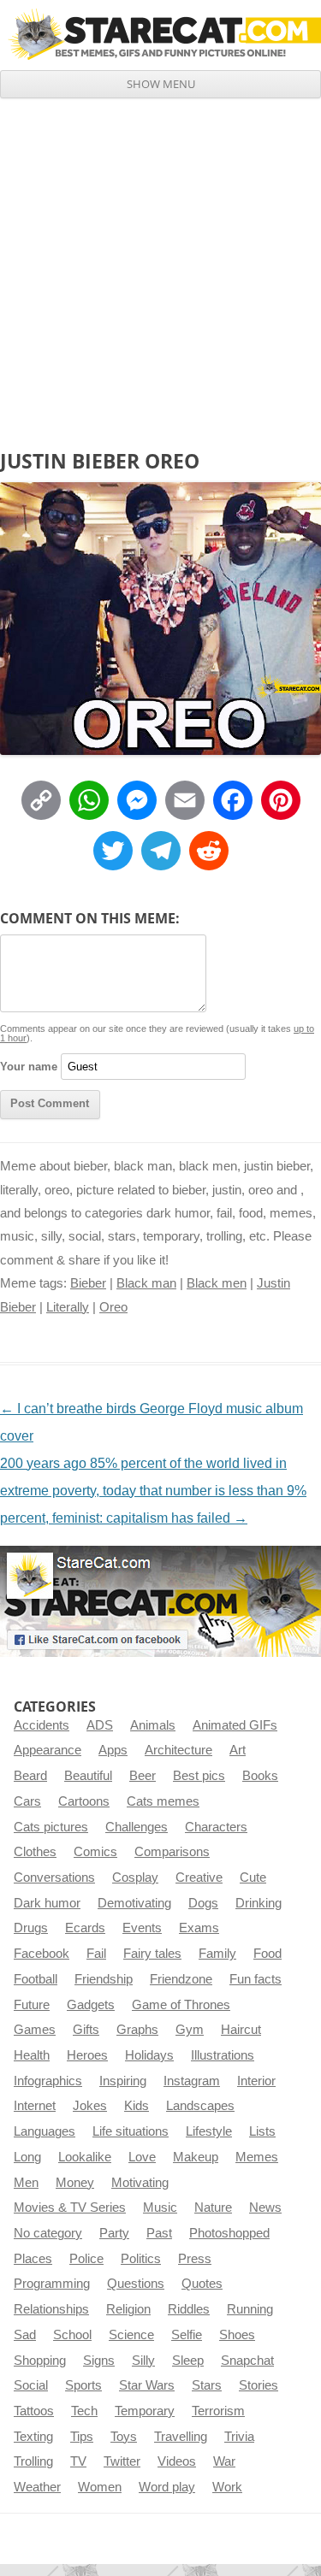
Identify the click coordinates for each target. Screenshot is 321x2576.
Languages (45, 2131)
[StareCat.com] (160, 34)
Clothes (35, 1852)
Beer (143, 1776)
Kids (137, 2106)
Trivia (239, 2437)
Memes (257, 2157)
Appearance (48, 1750)
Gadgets (91, 2005)
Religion (128, 2309)
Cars (27, 1801)
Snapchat (247, 2361)
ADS (100, 1725)
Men (26, 2183)
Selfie (187, 2335)
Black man (146, 1283)
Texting (33, 2437)
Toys (124, 2437)
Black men (217, 1283)
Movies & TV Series (70, 2208)
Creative (199, 1877)
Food (267, 1954)
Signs (99, 2361)
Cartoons (84, 1801)
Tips (82, 2437)
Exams (199, 1928)
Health (32, 2055)
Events (142, 1928)
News (265, 2208)
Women (100, 2487)
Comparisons (172, 1852)
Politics (141, 2259)
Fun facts (256, 1979)
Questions (136, 2284)
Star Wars (147, 2385)
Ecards (85, 1928)
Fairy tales (152, 1954)
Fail (96, 1954)
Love (142, 2157)
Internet (35, 2106)
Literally (68, 1307)
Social (31, 2385)
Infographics (48, 2081)
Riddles (189, 2309)
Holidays (149, 2055)
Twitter (122, 2461)
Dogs (203, 1903)
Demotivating (134, 1903)
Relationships (51, 2309)
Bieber (88, 1283)
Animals (153, 1725)
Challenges (137, 1827)
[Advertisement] (160, 267)
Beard (30, 1776)
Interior (256, 2081)
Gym (190, 2030)
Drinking (259, 1903)
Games (35, 2030)
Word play (167, 2487)
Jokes (90, 2106)
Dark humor (47, 1903)
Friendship (104, 1979)
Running (250, 2309)
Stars (207, 2385)
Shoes (237, 2335)
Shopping (40, 2361)
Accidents (42, 1725)
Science (131, 2335)
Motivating (140, 2183)
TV (78, 2461)
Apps (113, 1750)
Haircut (241, 2030)
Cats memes (163, 1801)
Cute (253, 1877)
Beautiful (88, 1776)
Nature (213, 2208)
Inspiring (123, 2081)
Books (260, 1776)
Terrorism (218, 2411)
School (72, 2335)
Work (227, 2487)
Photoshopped (229, 2233)
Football (36, 1979)
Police (86, 2259)
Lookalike (85, 2157)
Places (33, 2259)
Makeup (196, 2157)
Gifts (86, 2030)
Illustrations (223, 2055)
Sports (83, 2385)
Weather (37, 2487)
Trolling (33, 2461)
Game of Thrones (181, 2005)
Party (114, 2233)
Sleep (188, 2361)
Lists (262, 2131)
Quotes (202, 2284)
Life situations (131, 2131)
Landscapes (200, 2106)
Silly (143, 2361)
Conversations (54, 1877)
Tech (84, 2411)
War (224, 2461)
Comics (95, 1852)
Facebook (42, 1954)
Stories (259, 2385)
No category (48, 2233)
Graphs (137, 2030)
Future (32, 2005)
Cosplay (135, 1877)
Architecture (178, 1750)
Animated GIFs (235, 1725)
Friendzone (181, 1979)
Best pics (199, 1776)
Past (159, 2233)
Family (217, 1954)
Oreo (113, 1307)
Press (195, 2259)
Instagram (192, 2081)
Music (160, 2208)
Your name (29, 1067)
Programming (52, 2284)
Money (75, 2183)
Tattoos (34, 2411)
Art (238, 1750)
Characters (216, 1827)
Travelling (181, 2437)
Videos (177, 2461)
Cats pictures (51, 1827)
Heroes (87, 2055)
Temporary (145, 2411)
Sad (25, 2335)
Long (27, 2157)
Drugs (31, 1928)
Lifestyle (209, 2131)
